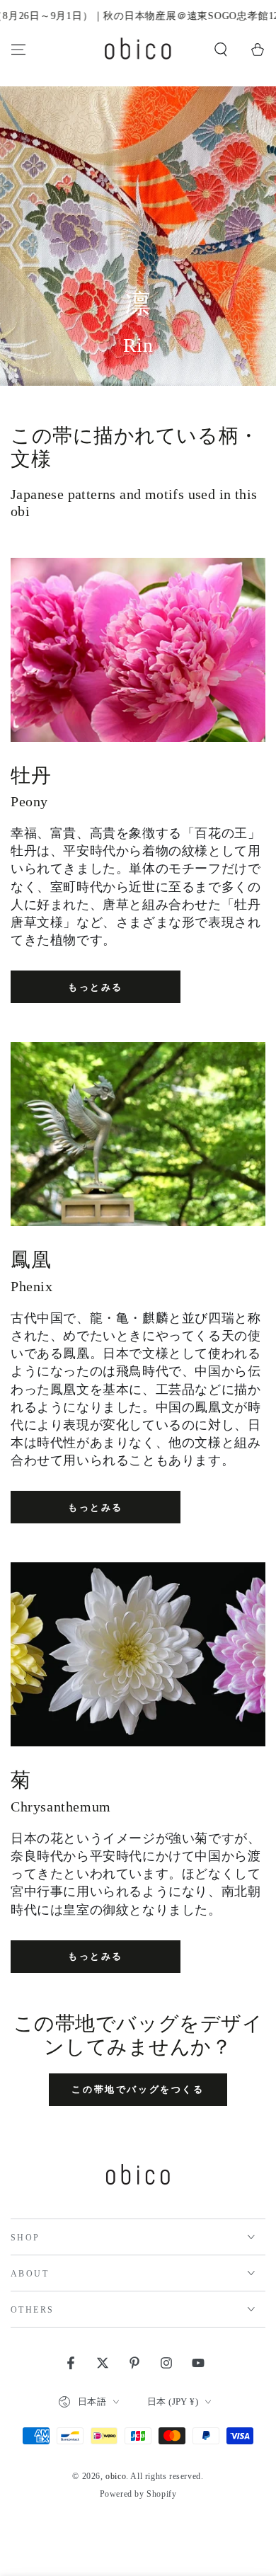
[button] (221, 50)
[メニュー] (18, 50)
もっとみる (96, 987)
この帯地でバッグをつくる (138, 2089)
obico (116, 2476)
